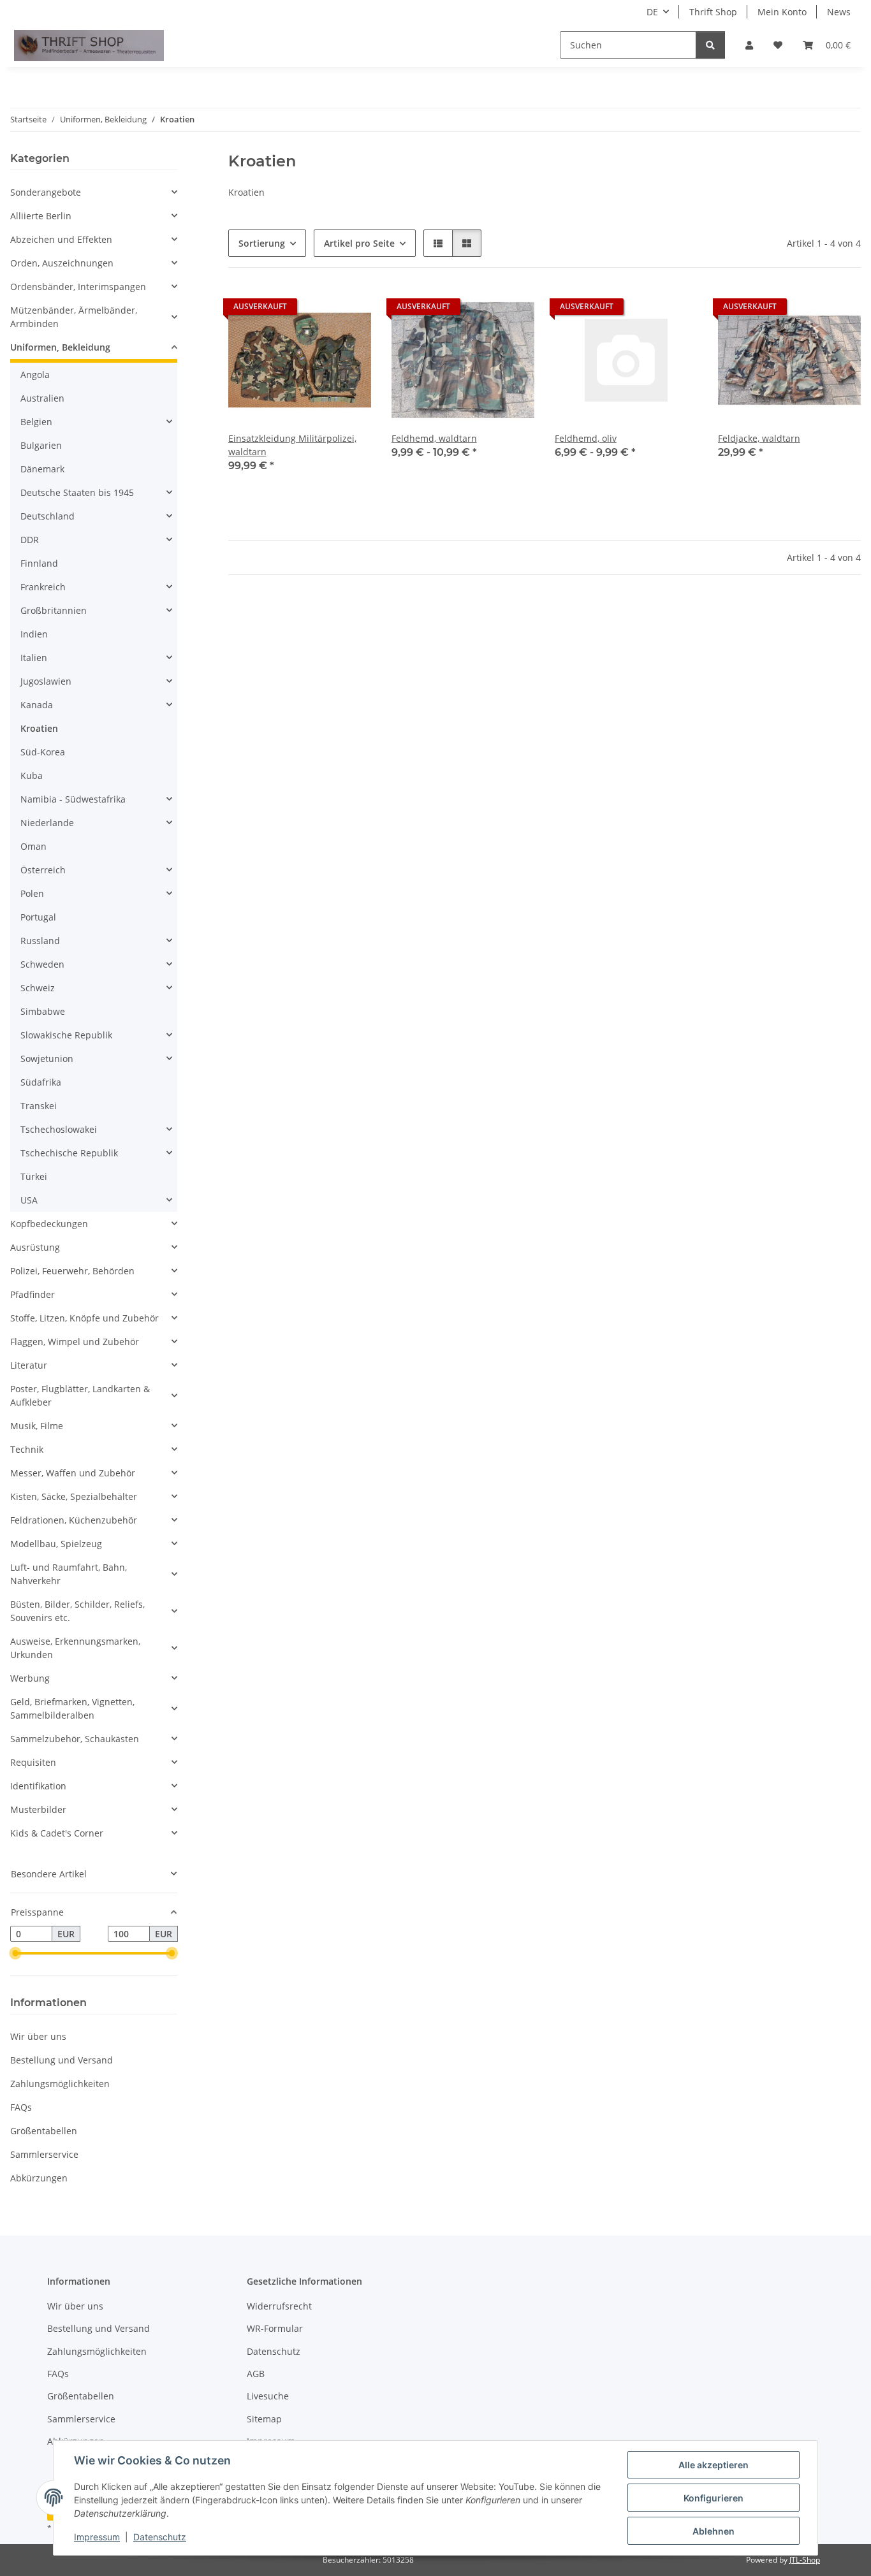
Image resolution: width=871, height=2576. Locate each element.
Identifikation (38, 1786)
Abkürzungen (39, 2178)
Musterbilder (38, 1809)
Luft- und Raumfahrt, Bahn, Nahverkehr (69, 1574)
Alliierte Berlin (41, 216)
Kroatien (39, 728)
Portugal (38, 917)
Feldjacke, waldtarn (759, 438)
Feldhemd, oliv (586, 438)
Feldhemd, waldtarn (434, 438)
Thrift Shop (713, 12)
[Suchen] (710, 45)
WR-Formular (275, 2328)
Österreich (43, 870)
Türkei (34, 1176)
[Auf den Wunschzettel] (349, 310)
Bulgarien (41, 445)
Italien (34, 658)
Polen (32, 893)
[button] (749, 45)
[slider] (15, 1954)
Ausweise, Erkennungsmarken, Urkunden (75, 1648)
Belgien (36, 422)
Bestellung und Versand (62, 2060)
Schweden (42, 964)
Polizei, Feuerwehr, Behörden (72, 1271)
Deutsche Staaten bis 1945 (77, 492)
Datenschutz (160, 2537)
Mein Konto (782, 12)
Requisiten (33, 1762)
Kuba (32, 775)
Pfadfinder (33, 1294)
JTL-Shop (805, 2560)
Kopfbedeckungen (49, 1224)
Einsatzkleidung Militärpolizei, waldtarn (292, 445)
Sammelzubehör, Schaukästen (75, 1739)
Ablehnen (714, 2531)
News (839, 12)
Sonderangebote (46, 192)
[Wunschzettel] (778, 45)
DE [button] (652, 12)
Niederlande (47, 823)
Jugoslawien (46, 681)
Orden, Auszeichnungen (62, 263)
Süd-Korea (43, 752)
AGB (256, 2374)
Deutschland (48, 516)
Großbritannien (54, 610)
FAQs (21, 2107)
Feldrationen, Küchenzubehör (74, 1520)
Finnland (39, 563)
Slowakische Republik (66, 1035)
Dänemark (42, 469)
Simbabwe (43, 1011)
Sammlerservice (44, 2154)
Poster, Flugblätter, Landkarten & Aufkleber (80, 1395)
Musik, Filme (37, 1426)
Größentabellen (44, 2131)
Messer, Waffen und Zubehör (73, 1473)
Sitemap (264, 2419)
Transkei (39, 1106)
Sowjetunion (47, 1059)
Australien (42, 398)
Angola (35, 375)
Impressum (97, 2537)
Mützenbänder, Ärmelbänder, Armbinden (74, 317)
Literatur (29, 1365)
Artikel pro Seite (359, 243)
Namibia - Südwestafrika (73, 799)
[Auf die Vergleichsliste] (316, 310)
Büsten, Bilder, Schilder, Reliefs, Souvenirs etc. (77, 1611)
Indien (34, 634)
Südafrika (41, 1082)
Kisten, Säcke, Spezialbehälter (74, 1496)
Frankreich (43, 587)
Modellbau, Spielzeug (56, 1544)
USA (29, 1200)
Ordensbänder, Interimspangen (78, 287)
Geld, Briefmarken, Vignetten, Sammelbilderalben (72, 1708)
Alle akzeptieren (714, 2465)
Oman (33, 846)
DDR (30, 540)
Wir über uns (38, 2036)
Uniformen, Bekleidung (60, 347)
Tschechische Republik (69, 1153)
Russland (40, 941)
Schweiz (38, 988)
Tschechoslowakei (59, 1129)
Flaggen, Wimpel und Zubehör (75, 1342)
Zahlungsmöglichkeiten (60, 2084)
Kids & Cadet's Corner (57, 1833)
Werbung (30, 1678)
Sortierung (262, 243)
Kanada (37, 705)
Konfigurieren (714, 2498)
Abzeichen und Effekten (61, 239)
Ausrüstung (35, 1247)
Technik (27, 1449)
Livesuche (268, 2396)
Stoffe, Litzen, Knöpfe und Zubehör (84, 1318)
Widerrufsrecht (279, 2306)
